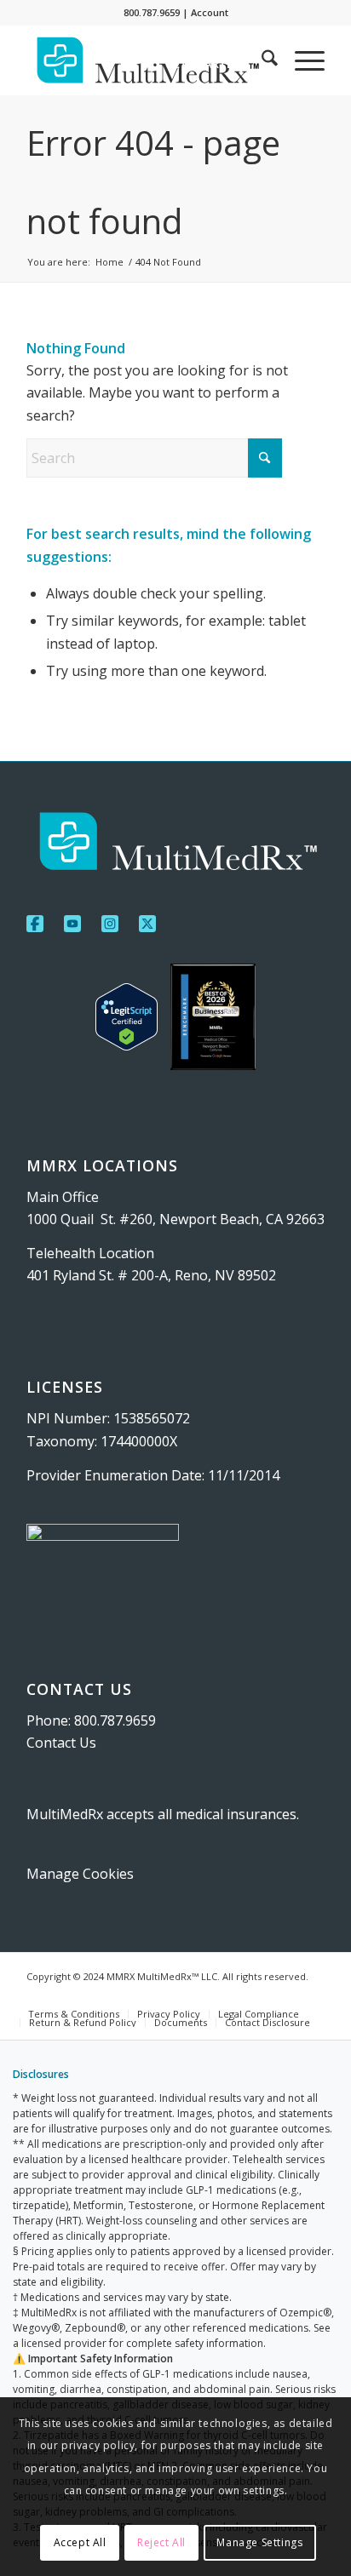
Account (210, 12)
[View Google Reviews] (213, 1020)
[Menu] (301, 60)
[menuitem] (194, 64)
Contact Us (61, 1743)
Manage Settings (259, 2542)
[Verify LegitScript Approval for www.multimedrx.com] (127, 1020)
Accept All (80, 2542)
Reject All (161, 2542)
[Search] (261, 60)
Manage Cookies (80, 1874)
